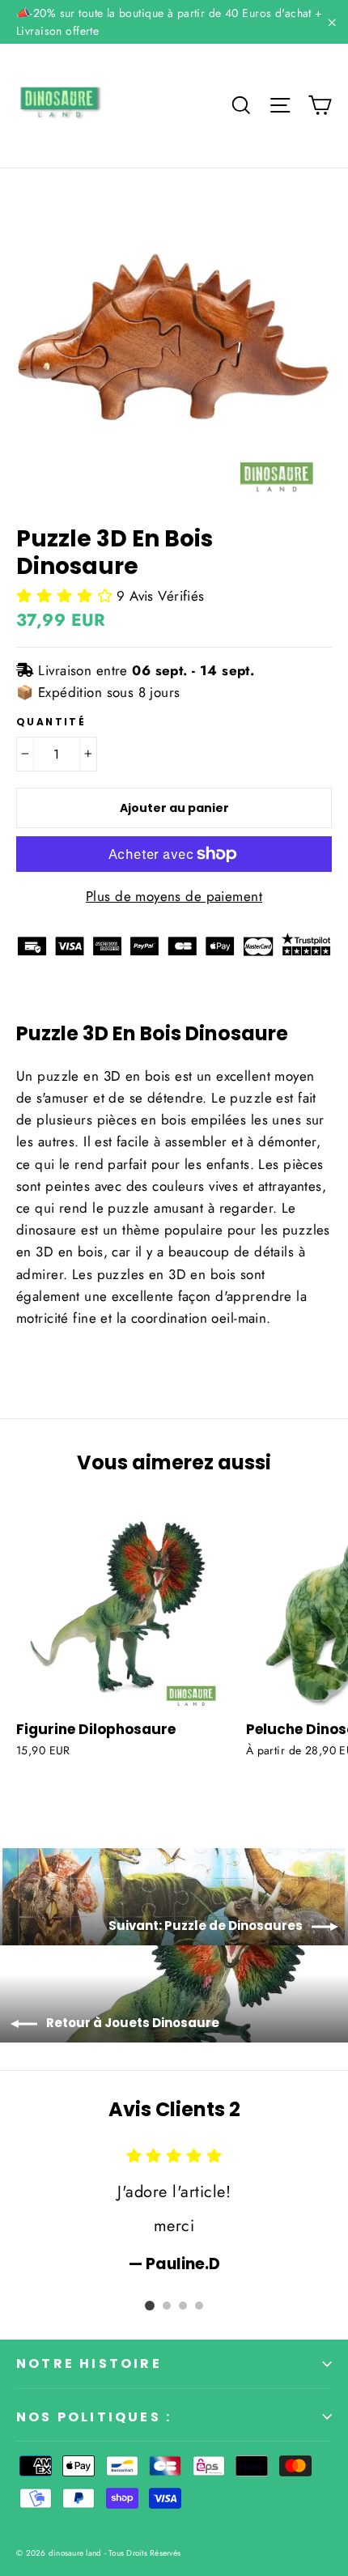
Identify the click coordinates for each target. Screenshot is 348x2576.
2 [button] (167, 2306)
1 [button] (150, 2306)
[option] (174, 2210)
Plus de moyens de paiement (174, 896)
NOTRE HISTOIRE (89, 2363)
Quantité (51, 722)
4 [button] (199, 2306)
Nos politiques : (94, 2417)
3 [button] (183, 2306)
